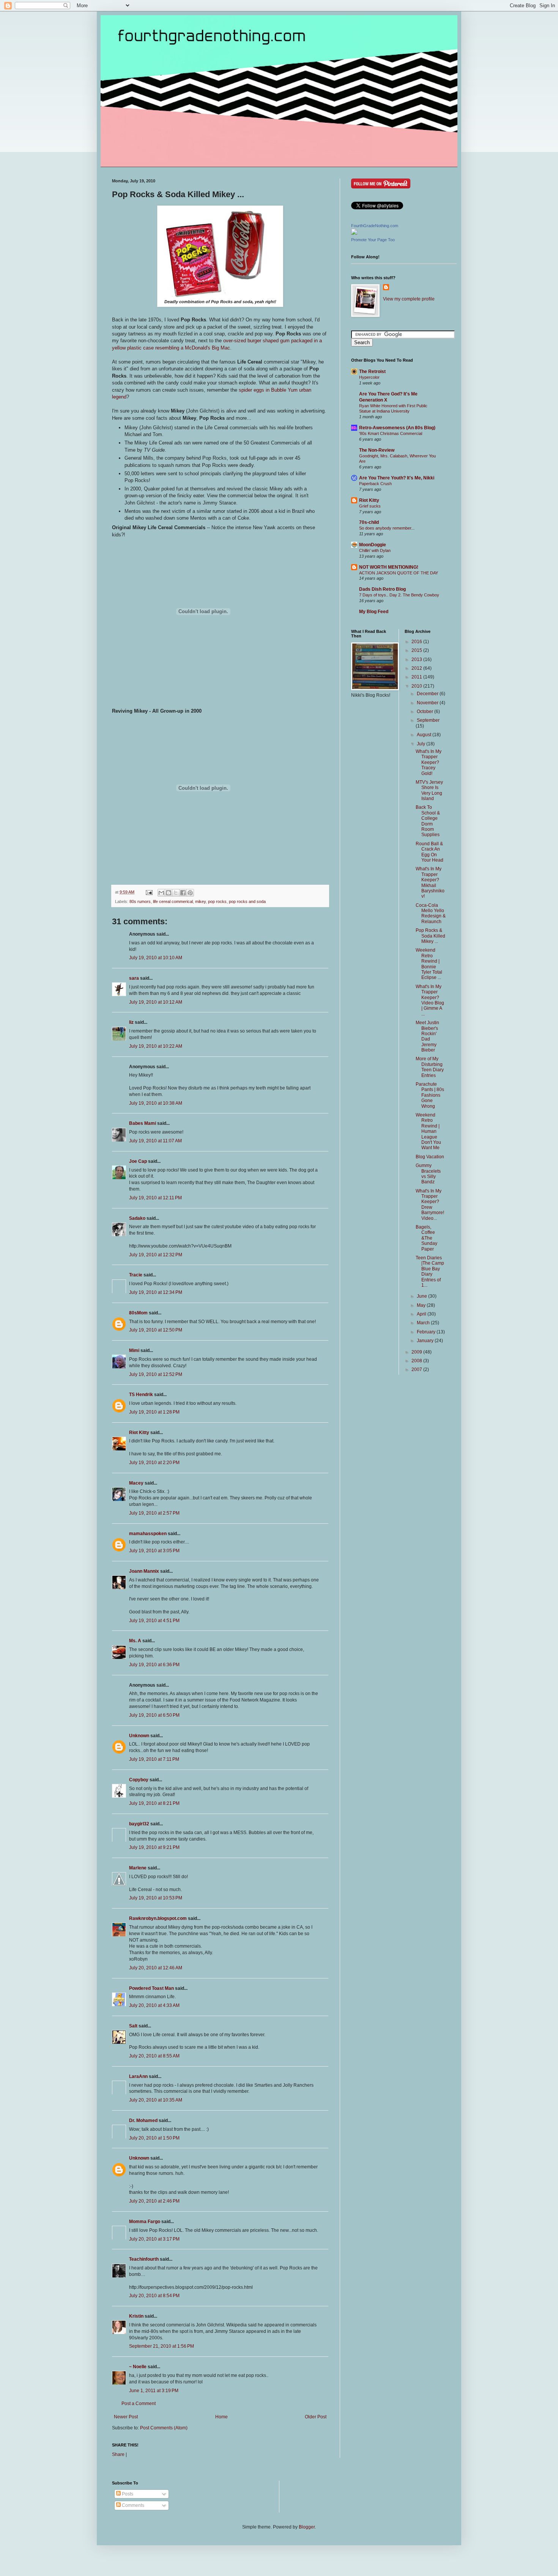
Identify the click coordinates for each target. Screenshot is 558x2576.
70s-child (369, 522)
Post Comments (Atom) (164, 2428)
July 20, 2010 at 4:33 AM (154, 2005)
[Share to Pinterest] (190, 893)
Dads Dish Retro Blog (382, 589)
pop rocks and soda (247, 901)
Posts (127, 2494)
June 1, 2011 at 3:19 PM (154, 2391)
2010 (417, 686)
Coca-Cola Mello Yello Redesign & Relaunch (431, 913)
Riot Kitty (139, 1433)
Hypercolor (369, 377)
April (422, 1314)
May (422, 1305)
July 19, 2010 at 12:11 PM (155, 1198)
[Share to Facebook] (183, 893)
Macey (136, 1483)
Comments (132, 2505)
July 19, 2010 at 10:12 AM (156, 1002)
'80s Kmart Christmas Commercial (391, 433)
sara (134, 978)
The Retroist (372, 372)
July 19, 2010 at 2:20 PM (154, 1463)
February (427, 1332)
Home (221, 2417)
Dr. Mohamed (143, 2121)
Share (118, 2454)
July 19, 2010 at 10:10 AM (156, 958)
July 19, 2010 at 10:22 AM (156, 1046)
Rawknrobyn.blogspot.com (158, 1918)
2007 (417, 1369)
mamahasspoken (148, 1534)
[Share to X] (176, 893)
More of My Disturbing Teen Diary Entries (430, 1067)
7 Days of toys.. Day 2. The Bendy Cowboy (399, 595)
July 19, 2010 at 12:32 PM (156, 1255)
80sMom (138, 1313)
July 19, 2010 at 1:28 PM (154, 1412)
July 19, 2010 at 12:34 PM (156, 1292)
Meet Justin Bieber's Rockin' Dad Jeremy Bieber (427, 1036)
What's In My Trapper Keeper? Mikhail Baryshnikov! (430, 882)
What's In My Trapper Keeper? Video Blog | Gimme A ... (430, 1000)
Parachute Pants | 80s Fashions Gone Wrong (430, 1095)
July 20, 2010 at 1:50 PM (154, 2138)
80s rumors (140, 901)
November (428, 703)
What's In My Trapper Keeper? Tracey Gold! (429, 762)
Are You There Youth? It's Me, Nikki (397, 478)
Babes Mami (143, 1123)
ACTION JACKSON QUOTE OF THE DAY (399, 573)
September (428, 720)
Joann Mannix (144, 1571)
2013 (417, 659)
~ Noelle (138, 2367)
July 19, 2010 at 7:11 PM (154, 1759)
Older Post (316, 2417)
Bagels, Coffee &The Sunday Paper (426, 1238)
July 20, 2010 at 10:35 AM (156, 2100)
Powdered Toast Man (151, 1988)
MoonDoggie (373, 545)
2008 (417, 1361)
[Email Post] (149, 892)
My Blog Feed (374, 612)
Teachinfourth (144, 2259)
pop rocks (217, 901)
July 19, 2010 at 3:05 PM (154, 1551)
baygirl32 (139, 1824)
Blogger (307, 2527)
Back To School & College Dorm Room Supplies (428, 821)
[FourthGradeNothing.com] (354, 233)
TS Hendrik (141, 1395)
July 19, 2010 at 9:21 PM (154, 1847)
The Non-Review (377, 450)
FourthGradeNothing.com (375, 226)
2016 (417, 642)
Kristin (136, 2316)
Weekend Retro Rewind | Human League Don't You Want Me (428, 1131)
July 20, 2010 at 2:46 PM (154, 2201)
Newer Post (126, 2417)
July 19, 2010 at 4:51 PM (154, 1621)
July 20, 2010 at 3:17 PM (154, 2239)
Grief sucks (370, 506)
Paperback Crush (375, 484)
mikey (200, 901)
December (428, 694)
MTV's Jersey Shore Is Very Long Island (429, 790)
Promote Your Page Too (373, 240)
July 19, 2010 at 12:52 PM (156, 1374)
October (426, 712)
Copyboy (139, 1780)
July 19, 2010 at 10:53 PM (156, 1898)
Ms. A (135, 1641)
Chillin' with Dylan (375, 550)
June (422, 1296)
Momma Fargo (145, 2222)
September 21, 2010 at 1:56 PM (162, 2346)
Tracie (136, 1275)
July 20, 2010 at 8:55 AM (154, 2056)
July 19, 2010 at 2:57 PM (154, 1513)
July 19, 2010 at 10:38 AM (156, 1103)
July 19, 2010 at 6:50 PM (154, 1715)
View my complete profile (409, 299)
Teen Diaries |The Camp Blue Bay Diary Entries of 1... (430, 1271)
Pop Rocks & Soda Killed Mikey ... (430, 936)
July (422, 744)
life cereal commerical (173, 901)
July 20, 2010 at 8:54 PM (154, 2296)
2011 (417, 677)
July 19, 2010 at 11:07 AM (155, 1141)
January (426, 1341)
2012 (417, 668)
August (425, 735)
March (424, 1323)
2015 (417, 650)
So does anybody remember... (387, 528)
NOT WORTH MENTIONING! (389, 567)
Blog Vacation (430, 1157)
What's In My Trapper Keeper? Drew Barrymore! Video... (430, 1205)
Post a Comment (139, 2404)
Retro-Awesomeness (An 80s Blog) (397, 428)
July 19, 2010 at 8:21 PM (154, 1803)
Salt (133, 2026)
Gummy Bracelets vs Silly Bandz (428, 1174)
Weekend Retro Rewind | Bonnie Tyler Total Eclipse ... (429, 964)
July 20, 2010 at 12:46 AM (156, 1968)
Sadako (137, 1218)
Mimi (134, 1350)
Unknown (139, 1736)
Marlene (138, 1868)
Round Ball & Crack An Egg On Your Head (430, 852)
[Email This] (161, 893)
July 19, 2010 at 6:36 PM (154, 1665)
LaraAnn (138, 2076)
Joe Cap (138, 1161)
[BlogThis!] (169, 893)
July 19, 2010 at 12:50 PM (156, 1330)
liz (131, 1022)
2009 (417, 1352)
